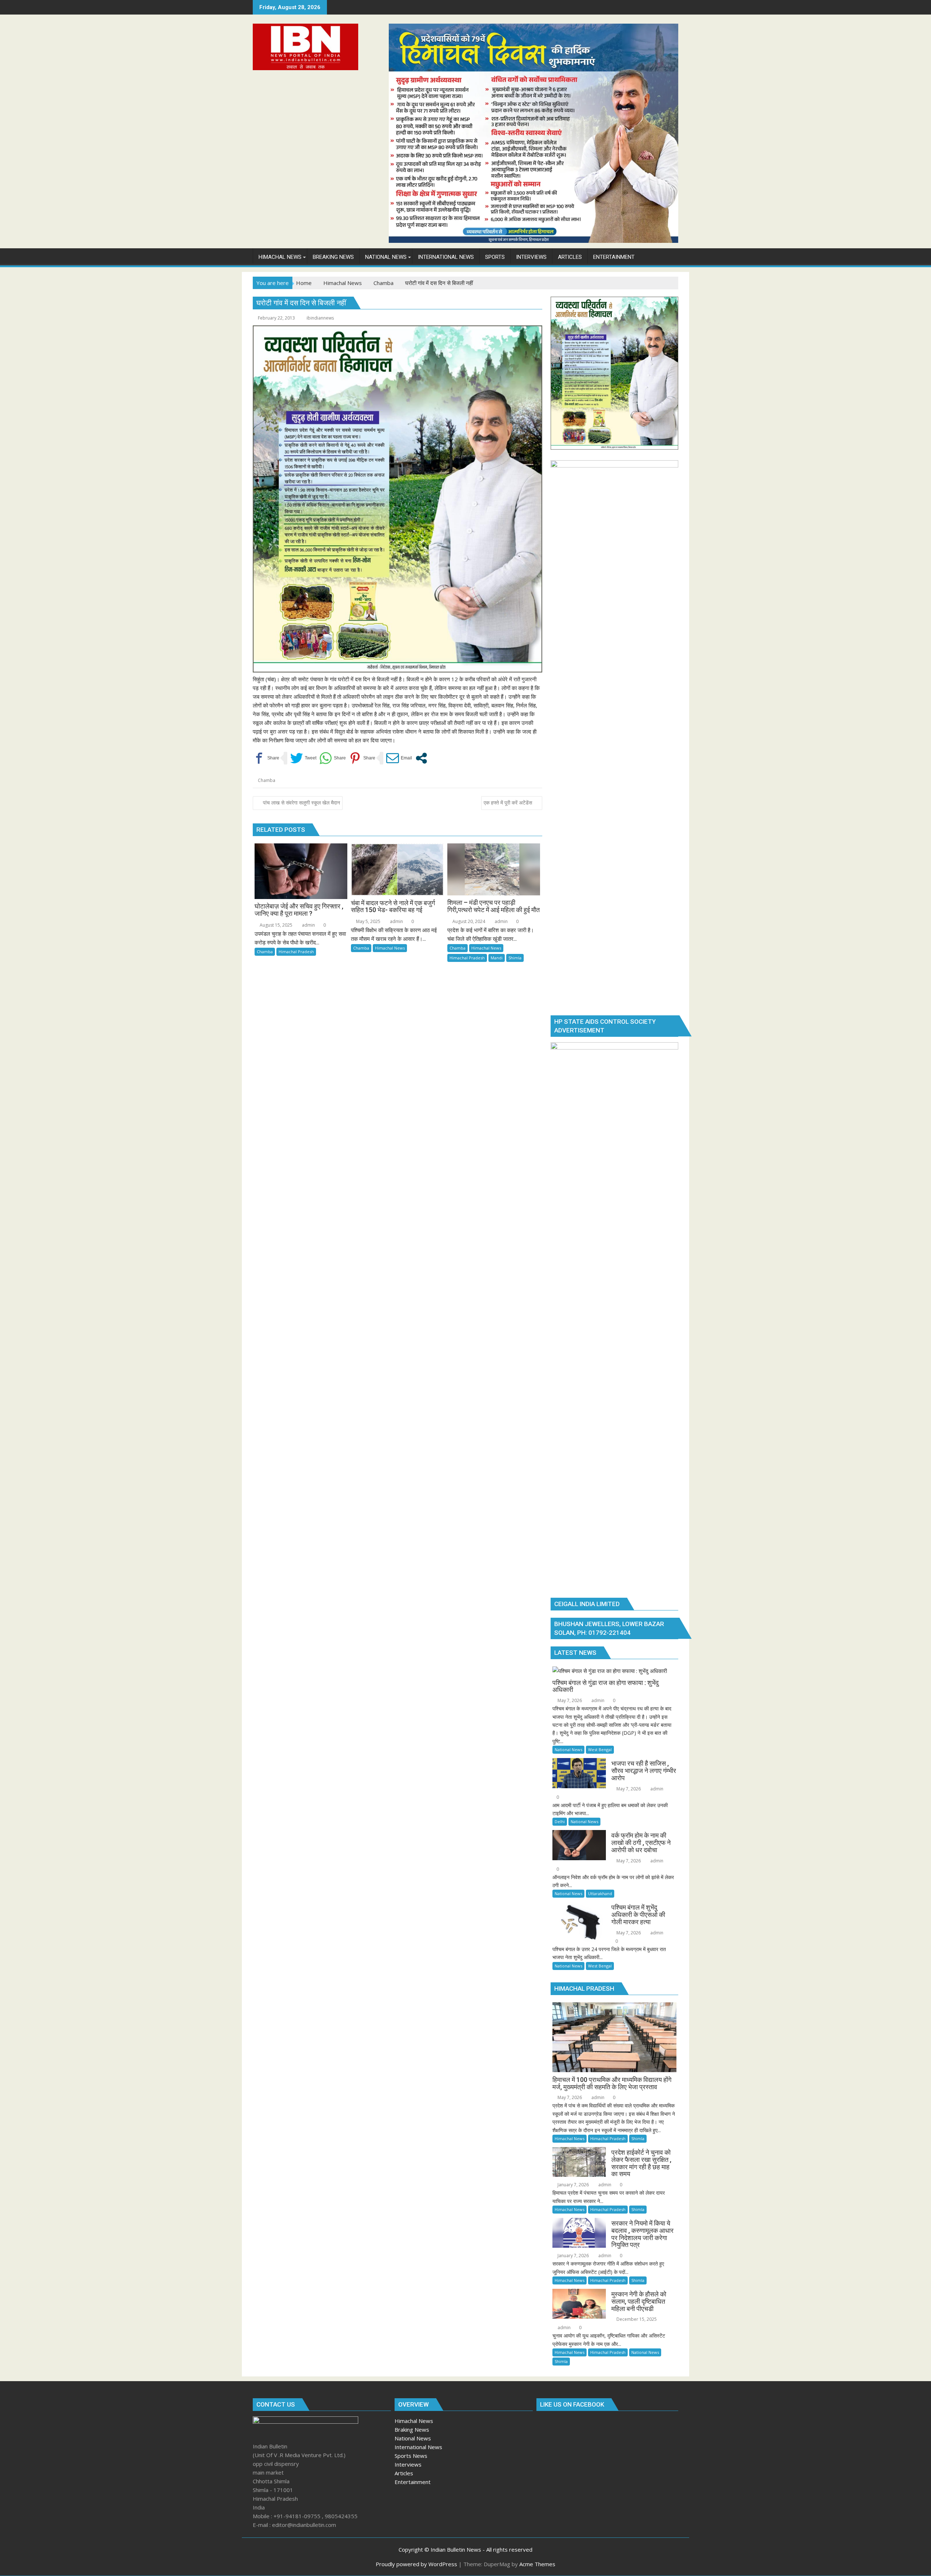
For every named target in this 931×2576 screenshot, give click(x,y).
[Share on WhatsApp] (333, 758)
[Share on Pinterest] (362, 758)
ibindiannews (320, 318)
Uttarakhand (600, 1893)
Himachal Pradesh (296, 952)
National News (568, 1750)
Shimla (515, 958)
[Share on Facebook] (266, 758)
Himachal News (390, 948)
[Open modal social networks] (421, 758)
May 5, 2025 (368, 921)
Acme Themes (537, 2564)
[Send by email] (399, 758)
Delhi (560, 1821)
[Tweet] (303, 758)
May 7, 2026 (569, 1700)
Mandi (497, 958)
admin (308, 925)
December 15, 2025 (636, 2319)
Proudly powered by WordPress (416, 2564)
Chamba (267, 780)
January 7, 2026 (573, 2185)
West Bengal (600, 1750)
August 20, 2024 (468, 921)
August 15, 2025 (275, 925)
